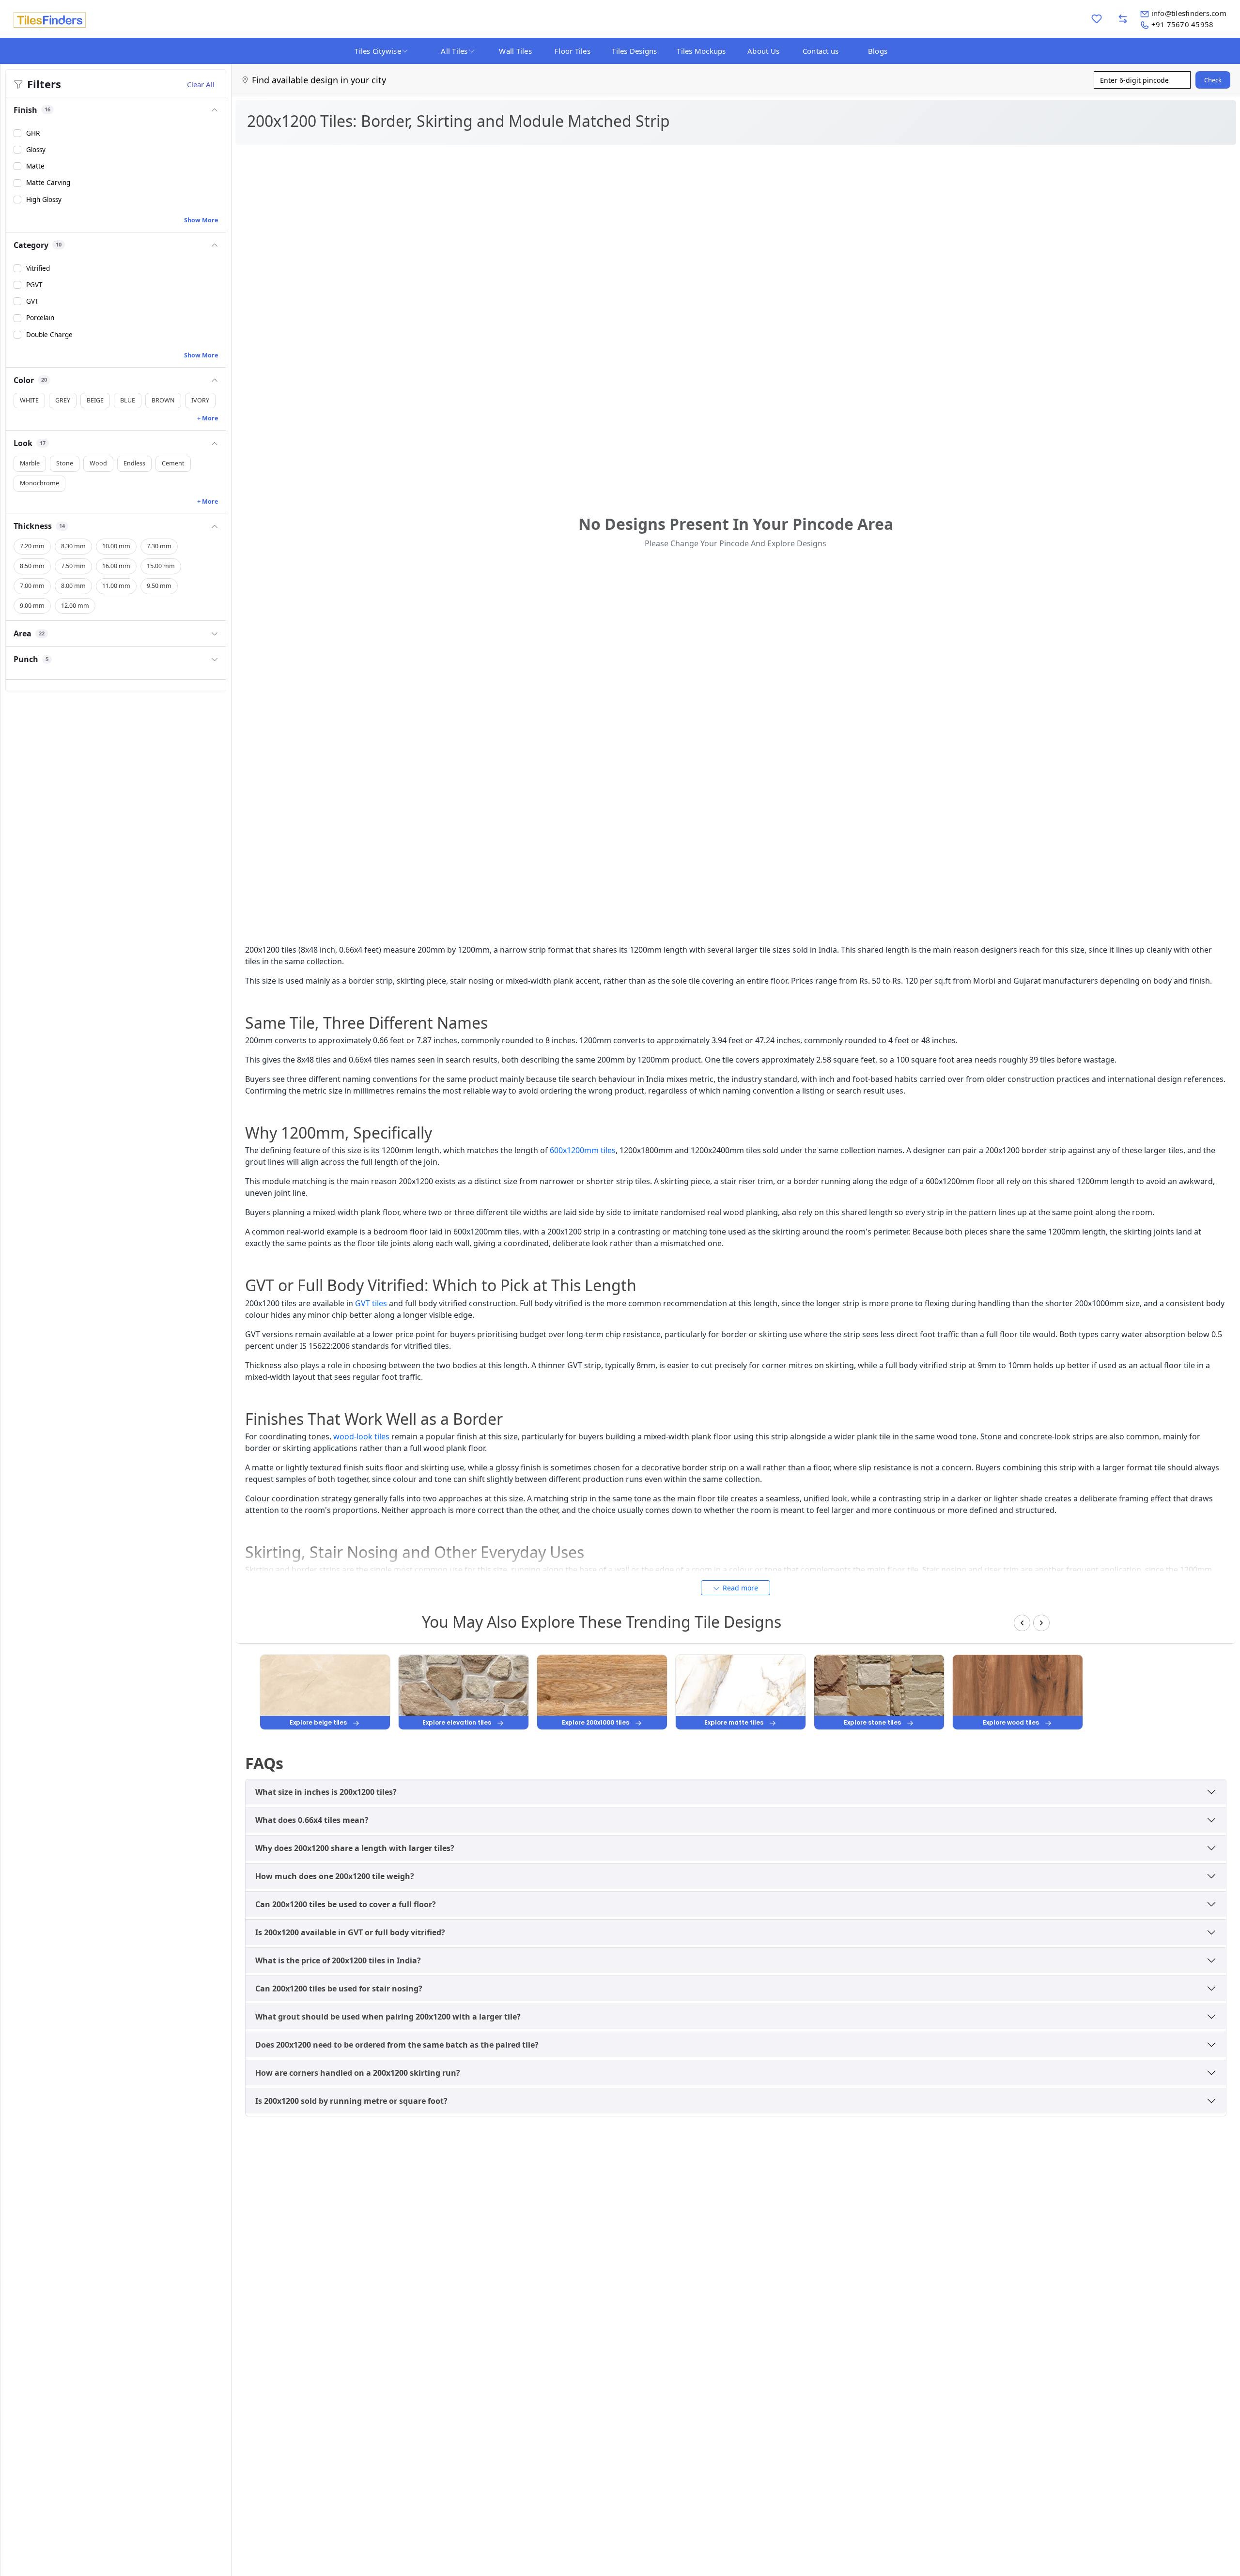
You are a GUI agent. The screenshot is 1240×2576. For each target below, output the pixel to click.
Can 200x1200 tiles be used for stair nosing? (339, 1989)
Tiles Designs (634, 51)
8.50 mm (32, 566)
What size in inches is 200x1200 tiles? (326, 1792)
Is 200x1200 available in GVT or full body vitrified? (350, 1932)
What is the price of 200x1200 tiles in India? (338, 1960)
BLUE (128, 400)
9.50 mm (159, 586)
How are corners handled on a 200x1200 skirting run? (358, 2073)
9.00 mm (32, 606)
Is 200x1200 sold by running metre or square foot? (351, 2101)
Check (1213, 80)
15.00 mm (161, 566)
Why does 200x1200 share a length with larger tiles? (355, 1848)
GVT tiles (371, 1303)
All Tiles (454, 51)
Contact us (821, 51)
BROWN (163, 400)
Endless (134, 464)
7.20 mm (32, 547)
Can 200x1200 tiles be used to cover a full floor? (346, 1904)
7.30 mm (159, 547)
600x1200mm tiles (583, 1150)
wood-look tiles (361, 1436)
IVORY (200, 400)
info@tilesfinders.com (1189, 13)
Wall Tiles (515, 51)
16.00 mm (116, 566)
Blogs (878, 51)
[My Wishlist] (1097, 19)
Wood (98, 464)
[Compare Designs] (1123, 19)
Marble (30, 464)
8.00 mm (73, 586)
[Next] (1041, 1623)
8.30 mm (73, 547)
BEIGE (95, 400)
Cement (173, 464)
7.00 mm (32, 586)
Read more (740, 1588)
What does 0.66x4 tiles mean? (312, 1820)
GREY (63, 400)
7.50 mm (73, 566)
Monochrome (39, 484)
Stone (65, 464)
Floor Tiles (573, 51)
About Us (763, 51)
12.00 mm (75, 606)
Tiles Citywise (378, 51)
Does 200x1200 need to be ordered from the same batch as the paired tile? (397, 2045)
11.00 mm (116, 586)
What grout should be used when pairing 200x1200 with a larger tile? (388, 2017)
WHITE (29, 400)
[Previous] (1022, 1623)
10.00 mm (116, 547)
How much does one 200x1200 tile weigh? (335, 1876)
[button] (116, 110)
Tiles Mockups (701, 51)
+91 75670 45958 (1183, 24)
